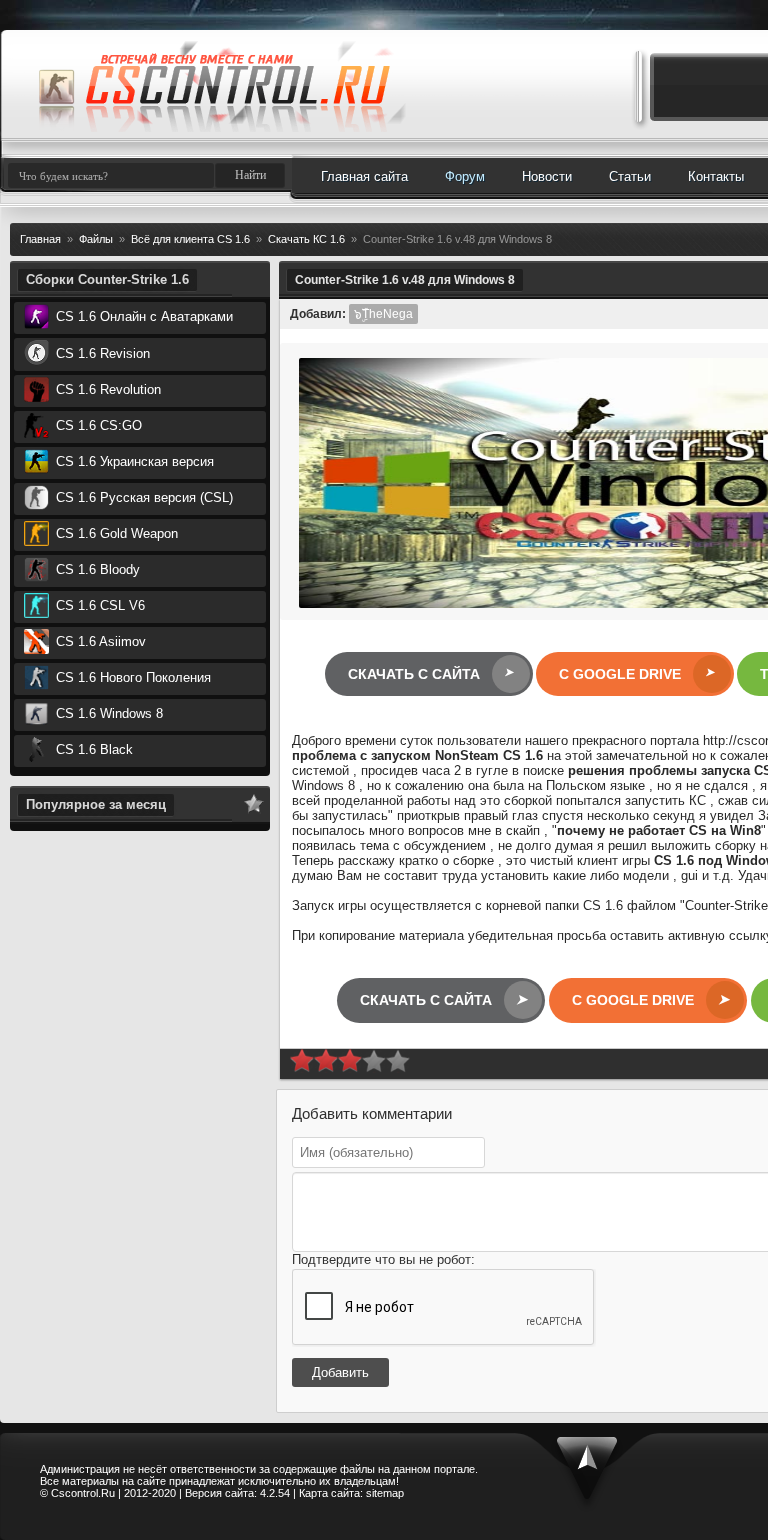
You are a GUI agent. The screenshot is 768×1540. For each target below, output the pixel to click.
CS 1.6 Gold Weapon (115, 533)
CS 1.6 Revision (101, 353)
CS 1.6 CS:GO (97, 425)
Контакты (716, 176)
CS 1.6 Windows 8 (107, 713)
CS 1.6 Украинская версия (133, 461)
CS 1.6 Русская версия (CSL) (142, 497)
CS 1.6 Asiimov (99, 641)
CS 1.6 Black (92, 749)
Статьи (630, 176)
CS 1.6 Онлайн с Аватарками (142, 316)
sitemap (385, 1493)
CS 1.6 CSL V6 (98, 605)
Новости (547, 176)
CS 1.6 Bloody (96, 569)
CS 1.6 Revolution (106, 389)
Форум (465, 176)
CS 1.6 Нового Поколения (131, 677)
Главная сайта (364, 176)
